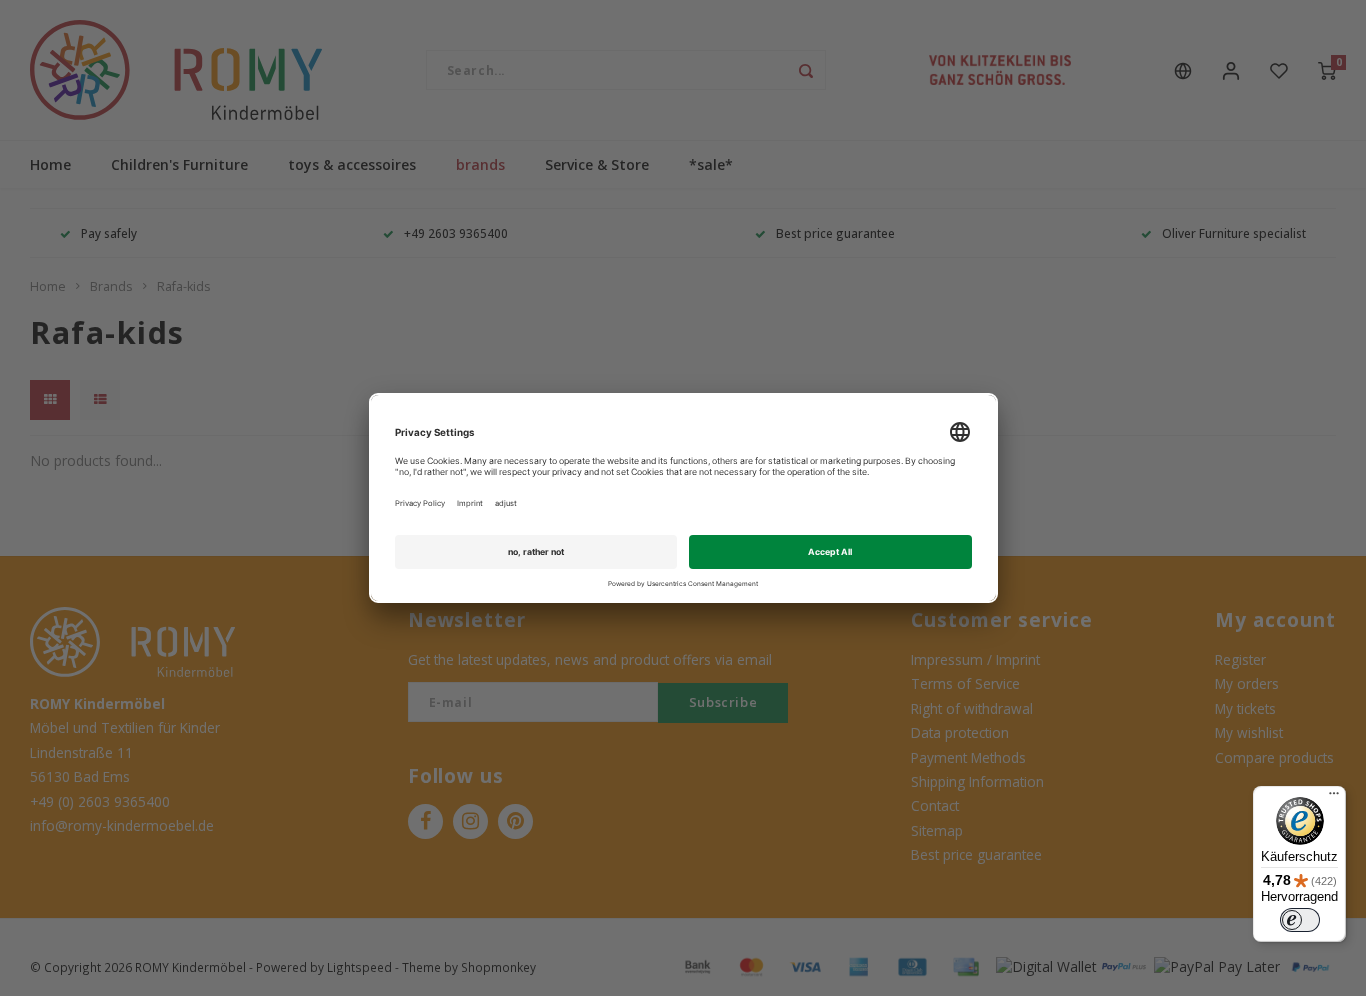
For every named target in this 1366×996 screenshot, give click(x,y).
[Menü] (1334, 798)
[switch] (1300, 920)
